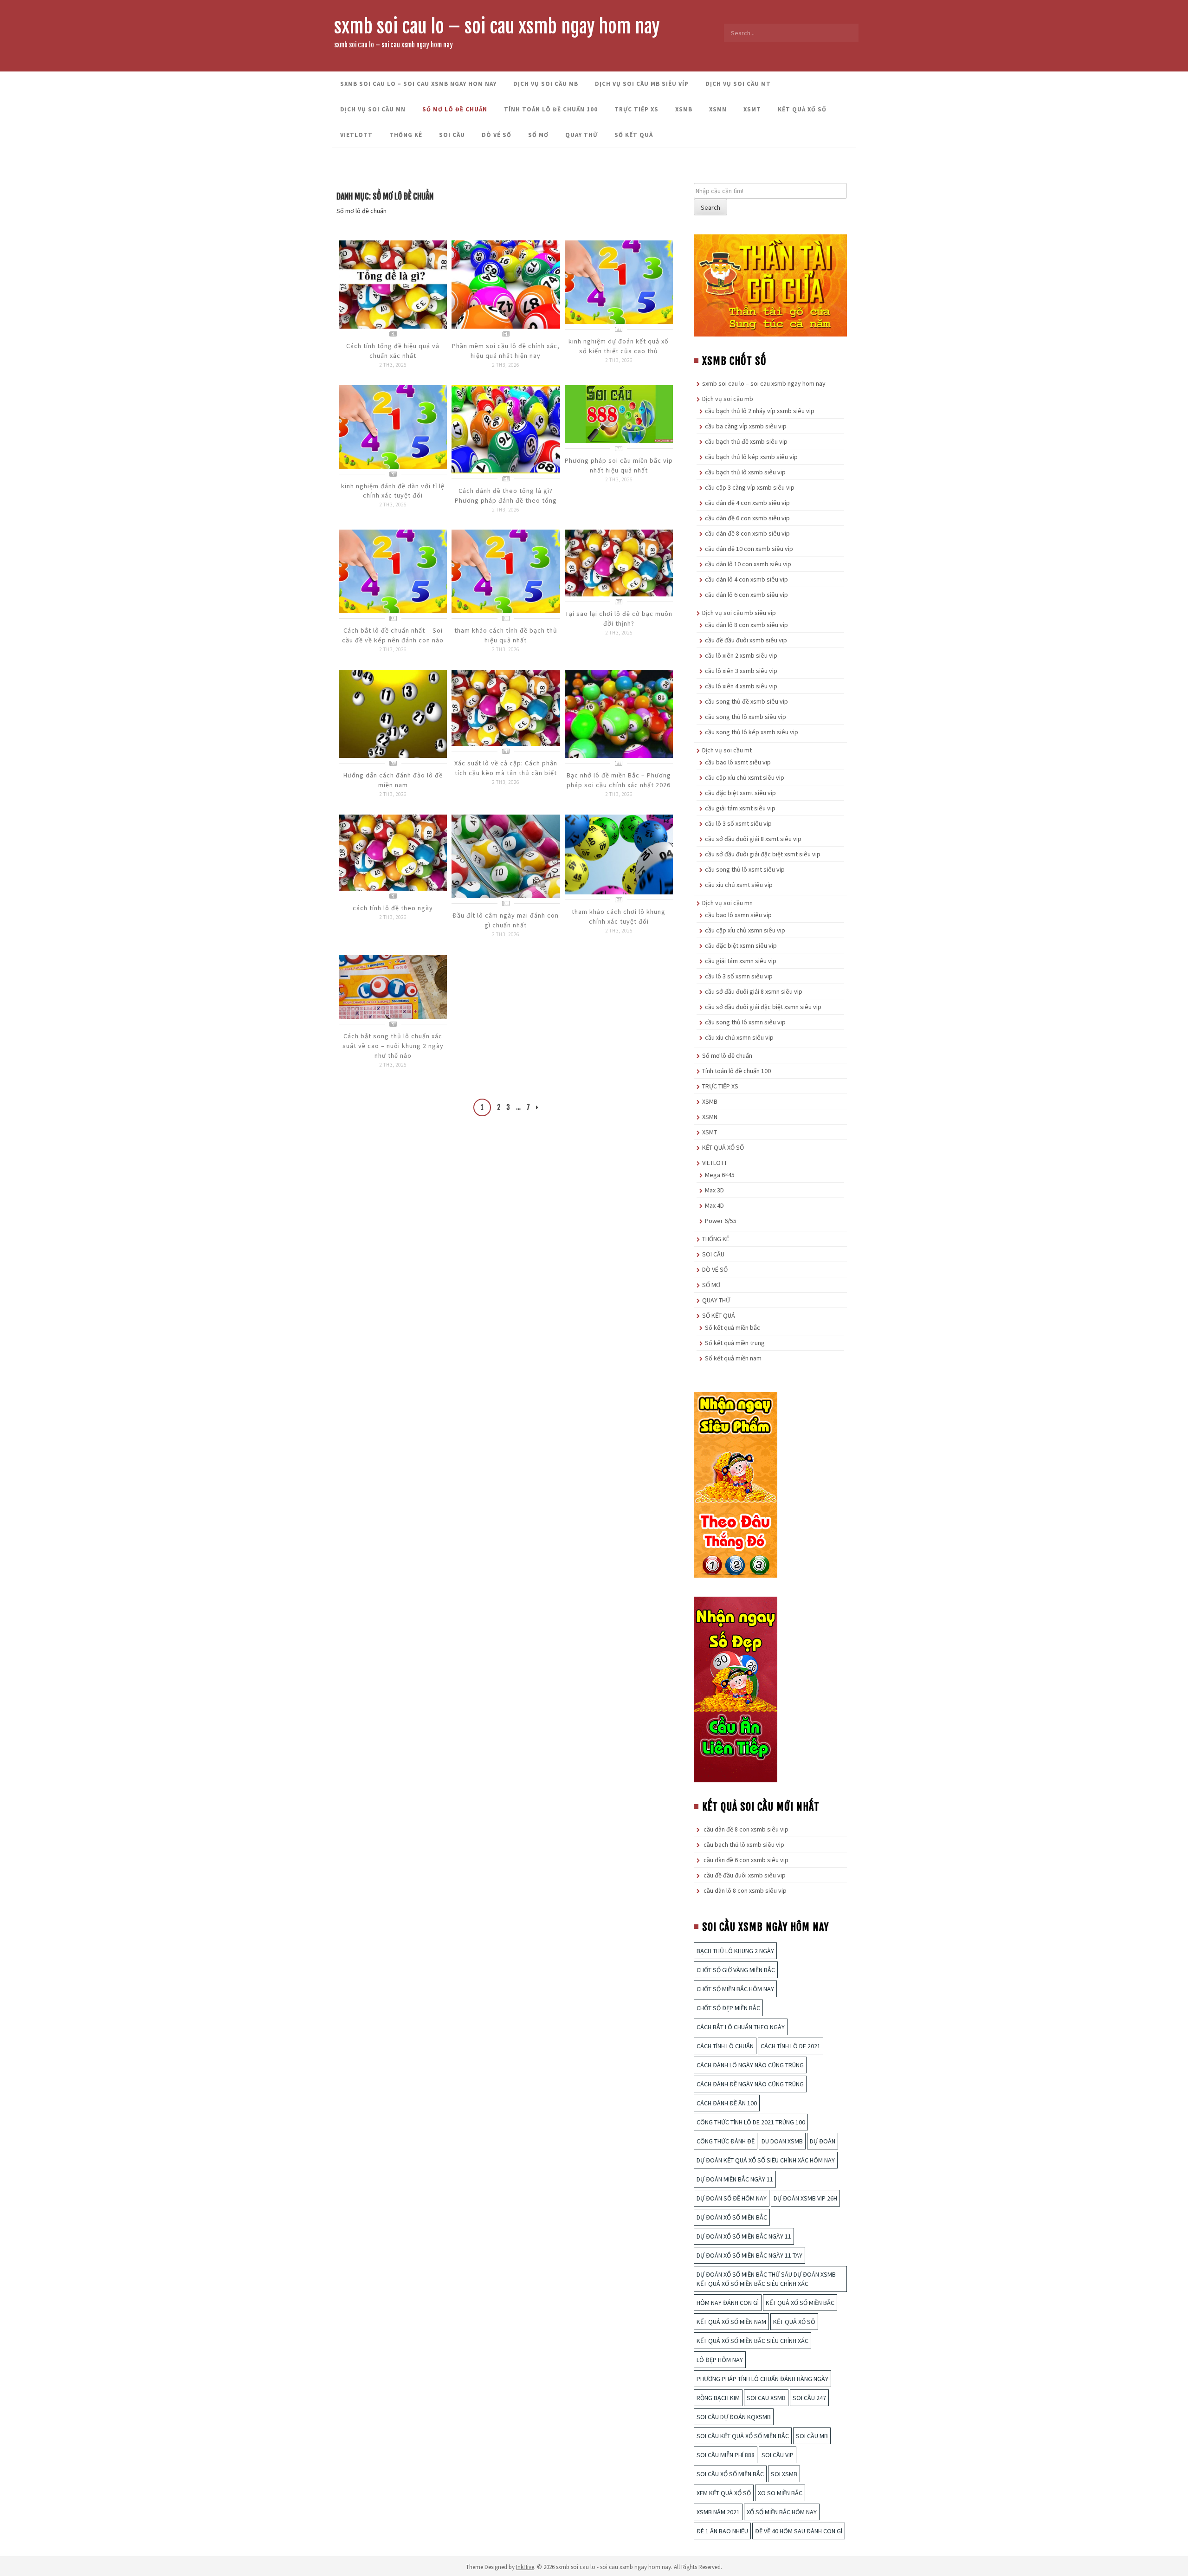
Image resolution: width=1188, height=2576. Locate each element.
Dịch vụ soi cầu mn (373, 109)
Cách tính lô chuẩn (725, 2046)
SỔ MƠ (538, 135)
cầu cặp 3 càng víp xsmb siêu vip (750, 487)
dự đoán (823, 2141)
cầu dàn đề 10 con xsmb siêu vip (749, 549)
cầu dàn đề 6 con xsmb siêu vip (747, 518)
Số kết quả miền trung (735, 1343)
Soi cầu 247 (809, 2398)
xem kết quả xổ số (724, 2493)
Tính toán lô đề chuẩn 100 (551, 109)
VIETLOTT (356, 135)
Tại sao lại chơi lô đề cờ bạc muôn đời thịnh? (619, 618)
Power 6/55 (721, 1221)
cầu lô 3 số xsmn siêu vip (739, 976)
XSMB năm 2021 (718, 2512)
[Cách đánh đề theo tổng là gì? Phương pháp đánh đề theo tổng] (506, 428)
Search (710, 207)
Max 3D (714, 1190)
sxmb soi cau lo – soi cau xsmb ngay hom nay (497, 26)
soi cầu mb (812, 2436)
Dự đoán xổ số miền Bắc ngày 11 (744, 2236)
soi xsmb (784, 2474)
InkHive (525, 2567)
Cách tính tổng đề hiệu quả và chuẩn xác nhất (393, 351)
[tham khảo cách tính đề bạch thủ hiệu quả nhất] (506, 571)
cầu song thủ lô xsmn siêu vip (745, 1022)
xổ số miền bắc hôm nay (782, 2512)
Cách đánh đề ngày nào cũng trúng (750, 2084)
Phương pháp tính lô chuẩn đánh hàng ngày (762, 2379)
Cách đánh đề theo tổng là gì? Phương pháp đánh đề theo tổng (506, 495)
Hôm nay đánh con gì (728, 2303)
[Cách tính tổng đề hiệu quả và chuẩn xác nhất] (393, 284)
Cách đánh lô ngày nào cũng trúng (750, 2065)
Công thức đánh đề (726, 2141)
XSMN (718, 109)
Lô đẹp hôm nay (720, 2360)
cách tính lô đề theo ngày (393, 908)
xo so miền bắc (780, 2493)
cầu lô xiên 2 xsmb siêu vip (741, 655)
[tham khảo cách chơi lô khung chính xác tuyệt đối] (619, 854)
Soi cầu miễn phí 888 (726, 2455)
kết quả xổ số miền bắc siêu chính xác (752, 2341)
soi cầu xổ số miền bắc (730, 2474)
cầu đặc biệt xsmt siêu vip (740, 793)
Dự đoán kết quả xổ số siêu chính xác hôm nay (766, 2160)
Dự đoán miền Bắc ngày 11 (735, 2179)
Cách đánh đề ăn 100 (727, 2103)
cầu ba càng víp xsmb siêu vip (746, 426)
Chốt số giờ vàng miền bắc (736, 1970)
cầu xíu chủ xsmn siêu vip (739, 1037)
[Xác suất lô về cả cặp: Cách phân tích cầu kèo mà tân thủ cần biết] (506, 707)
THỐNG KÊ (406, 135)
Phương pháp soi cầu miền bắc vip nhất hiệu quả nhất (619, 465)
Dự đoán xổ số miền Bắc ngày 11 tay (749, 2255)
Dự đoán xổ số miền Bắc (732, 2217)
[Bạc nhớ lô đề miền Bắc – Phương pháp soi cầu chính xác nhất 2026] (619, 713)
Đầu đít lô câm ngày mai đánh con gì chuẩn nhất (506, 920)
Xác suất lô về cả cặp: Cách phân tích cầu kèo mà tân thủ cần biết (506, 768)
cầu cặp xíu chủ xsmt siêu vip (745, 777)
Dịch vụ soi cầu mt (738, 84)
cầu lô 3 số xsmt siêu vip (738, 823)
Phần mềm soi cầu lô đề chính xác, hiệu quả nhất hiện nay (506, 351)
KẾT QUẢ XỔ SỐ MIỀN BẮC (800, 2303)
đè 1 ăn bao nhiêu (722, 2531)
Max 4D (714, 1205)
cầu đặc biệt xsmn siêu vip (741, 945)
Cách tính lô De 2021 (791, 2046)
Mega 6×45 (720, 1175)
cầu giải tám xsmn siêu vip (741, 961)
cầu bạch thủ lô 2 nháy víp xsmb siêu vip (760, 411)
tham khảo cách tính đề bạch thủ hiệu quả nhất (506, 635)
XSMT (752, 109)
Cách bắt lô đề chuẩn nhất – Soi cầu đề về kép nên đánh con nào (393, 635)
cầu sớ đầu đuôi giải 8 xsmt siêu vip (753, 839)
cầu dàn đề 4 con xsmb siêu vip (747, 503)
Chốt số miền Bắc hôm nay (735, 1989)
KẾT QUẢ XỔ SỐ (802, 109)
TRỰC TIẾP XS (636, 109)
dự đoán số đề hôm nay (732, 2198)
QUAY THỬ (581, 135)
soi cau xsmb (766, 2398)
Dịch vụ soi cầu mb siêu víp (642, 84)
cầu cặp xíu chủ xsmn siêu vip (745, 930)
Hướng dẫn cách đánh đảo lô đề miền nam (393, 780)
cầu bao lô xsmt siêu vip (738, 762)
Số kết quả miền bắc (733, 1327)
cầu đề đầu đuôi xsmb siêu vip (746, 640)
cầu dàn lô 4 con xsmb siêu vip (746, 579)
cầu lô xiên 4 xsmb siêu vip (741, 686)
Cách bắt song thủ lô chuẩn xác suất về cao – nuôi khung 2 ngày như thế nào (393, 1046)
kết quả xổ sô (794, 2322)
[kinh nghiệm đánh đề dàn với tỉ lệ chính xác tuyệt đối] (393, 426)
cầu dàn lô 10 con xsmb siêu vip (748, 564)
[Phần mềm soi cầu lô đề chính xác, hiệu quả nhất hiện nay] (506, 284)
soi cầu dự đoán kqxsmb (734, 2417)
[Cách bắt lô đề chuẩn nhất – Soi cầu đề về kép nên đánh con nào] (393, 571)
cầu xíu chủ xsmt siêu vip (739, 885)
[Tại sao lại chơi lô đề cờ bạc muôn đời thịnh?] (619, 562)
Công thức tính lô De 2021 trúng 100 (751, 2122)
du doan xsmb (782, 2141)
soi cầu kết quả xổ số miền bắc (743, 2436)
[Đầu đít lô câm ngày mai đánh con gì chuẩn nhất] (506, 855)
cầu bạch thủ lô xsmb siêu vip (745, 472)
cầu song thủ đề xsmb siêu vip (746, 701)
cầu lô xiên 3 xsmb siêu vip (741, 671)
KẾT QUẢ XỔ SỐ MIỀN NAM (731, 2322)
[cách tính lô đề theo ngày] (393, 852)
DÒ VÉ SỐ (497, 135)
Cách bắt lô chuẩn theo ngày (741, 2027)
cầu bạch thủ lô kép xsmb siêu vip (751, 457)
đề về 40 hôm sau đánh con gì (799, 2531)
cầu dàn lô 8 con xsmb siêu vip (746, 625)
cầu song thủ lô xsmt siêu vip (745, 869)
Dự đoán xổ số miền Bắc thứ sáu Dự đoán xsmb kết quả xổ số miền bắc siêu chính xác (766, 2279)
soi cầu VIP (778, 2455)
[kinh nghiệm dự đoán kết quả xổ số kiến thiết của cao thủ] (619, 281)
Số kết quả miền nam (733, 1358)
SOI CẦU (452, 135)
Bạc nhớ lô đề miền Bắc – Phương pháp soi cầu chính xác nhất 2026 (619, 780)
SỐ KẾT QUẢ (634, 135)
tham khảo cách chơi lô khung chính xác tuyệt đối (619, 916)
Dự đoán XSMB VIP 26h (805, 2198)
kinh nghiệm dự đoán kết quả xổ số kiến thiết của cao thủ (619, 346)
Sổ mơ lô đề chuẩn (455, 109)
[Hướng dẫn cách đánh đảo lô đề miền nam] (393, 713)
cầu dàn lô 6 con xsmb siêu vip (746, 595)
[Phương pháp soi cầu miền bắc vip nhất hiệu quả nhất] (619, 414)
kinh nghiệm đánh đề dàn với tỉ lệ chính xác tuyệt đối (393, 491)
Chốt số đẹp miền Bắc (728, 2008)
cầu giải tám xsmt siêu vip (740, 808)
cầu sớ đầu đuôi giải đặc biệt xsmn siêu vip (763, 1007)
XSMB (684, 109)
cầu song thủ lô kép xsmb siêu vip (752, 732)
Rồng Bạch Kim (718, 2398)
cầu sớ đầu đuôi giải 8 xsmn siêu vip (754, 991)
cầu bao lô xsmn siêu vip (738, 915)
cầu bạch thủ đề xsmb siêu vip (746, 441)
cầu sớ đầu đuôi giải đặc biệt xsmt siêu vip (763, 854)
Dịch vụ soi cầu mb (546, 84)
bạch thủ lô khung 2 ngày (735, 1951)
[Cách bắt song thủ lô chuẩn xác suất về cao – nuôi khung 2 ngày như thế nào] (393, 986)
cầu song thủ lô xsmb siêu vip (746, 717)
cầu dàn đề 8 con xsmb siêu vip (747, 533)
